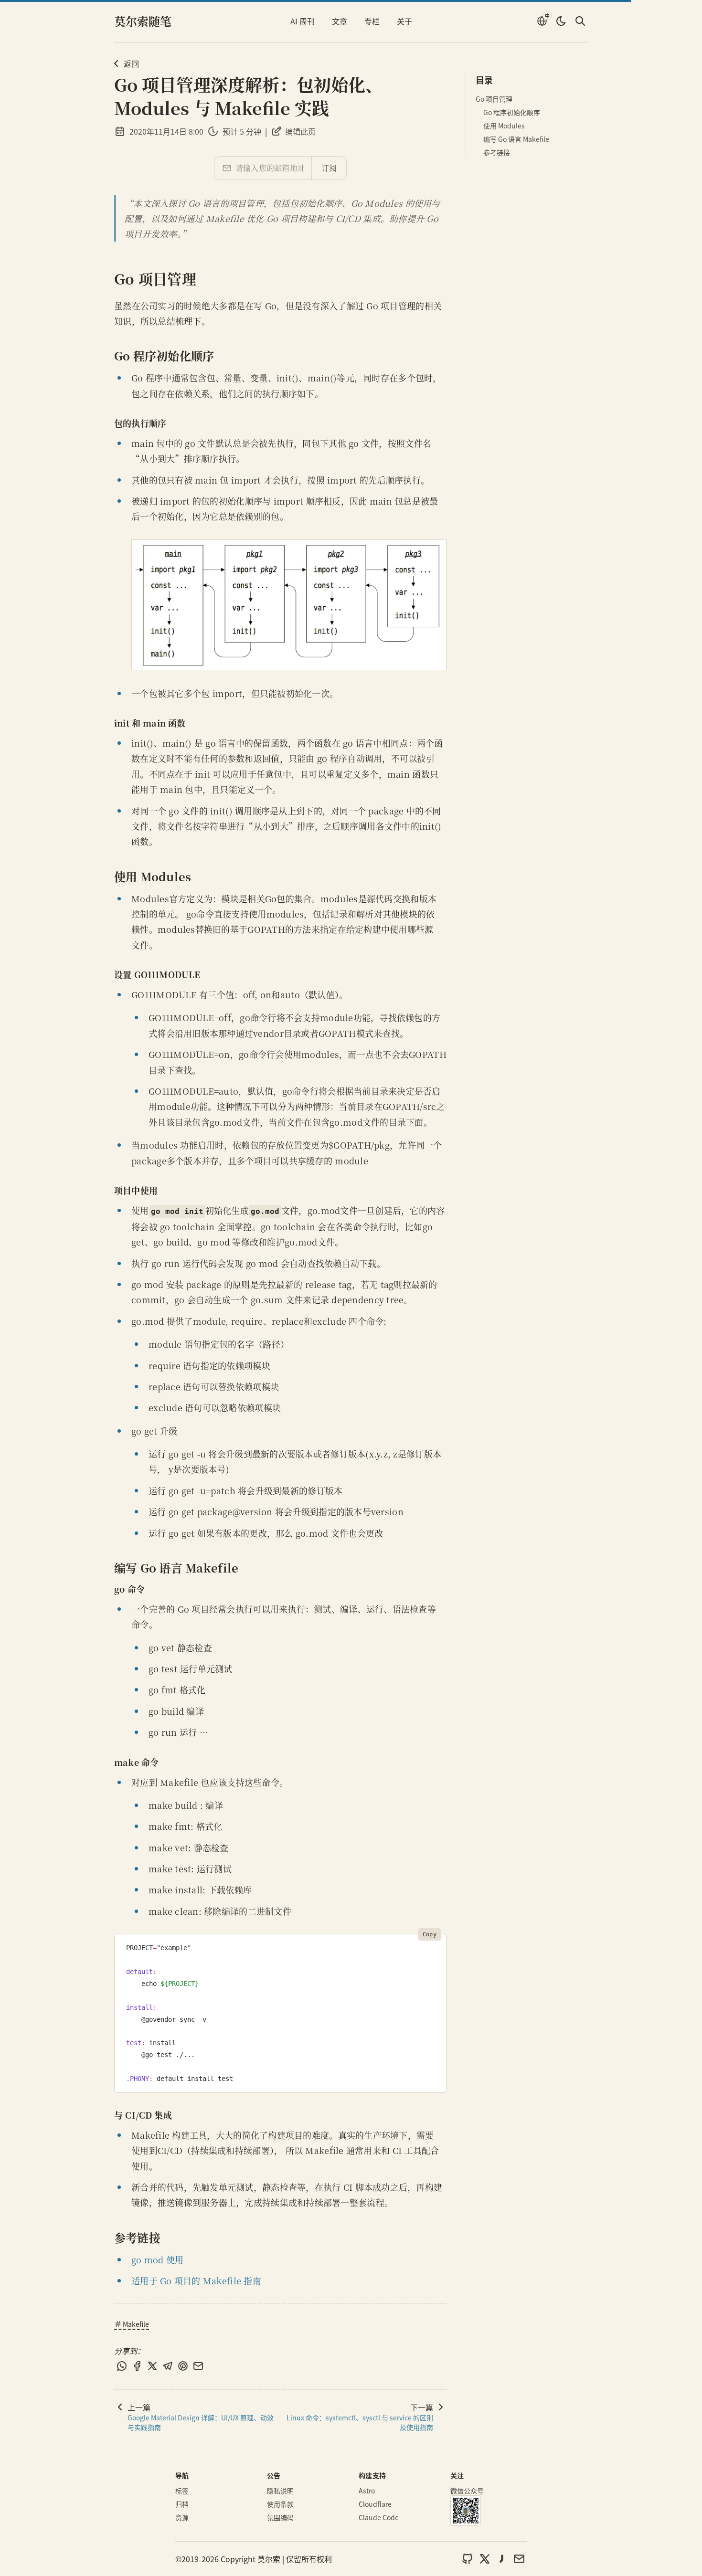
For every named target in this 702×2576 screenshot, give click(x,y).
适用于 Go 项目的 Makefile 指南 (196, 2280)
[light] (561, 21)
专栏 (372, 21)
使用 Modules (504, 126)
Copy (430, 1934)
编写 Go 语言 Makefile (516, 139)
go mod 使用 (157, 2259)
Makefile (136, 2324)
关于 (404, 21)
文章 (340, 21)
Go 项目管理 (494, 99)
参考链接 (497, 152)
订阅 (329, 168)
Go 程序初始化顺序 (512, 112)
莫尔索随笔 (143, 21)
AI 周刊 (303, 21)
